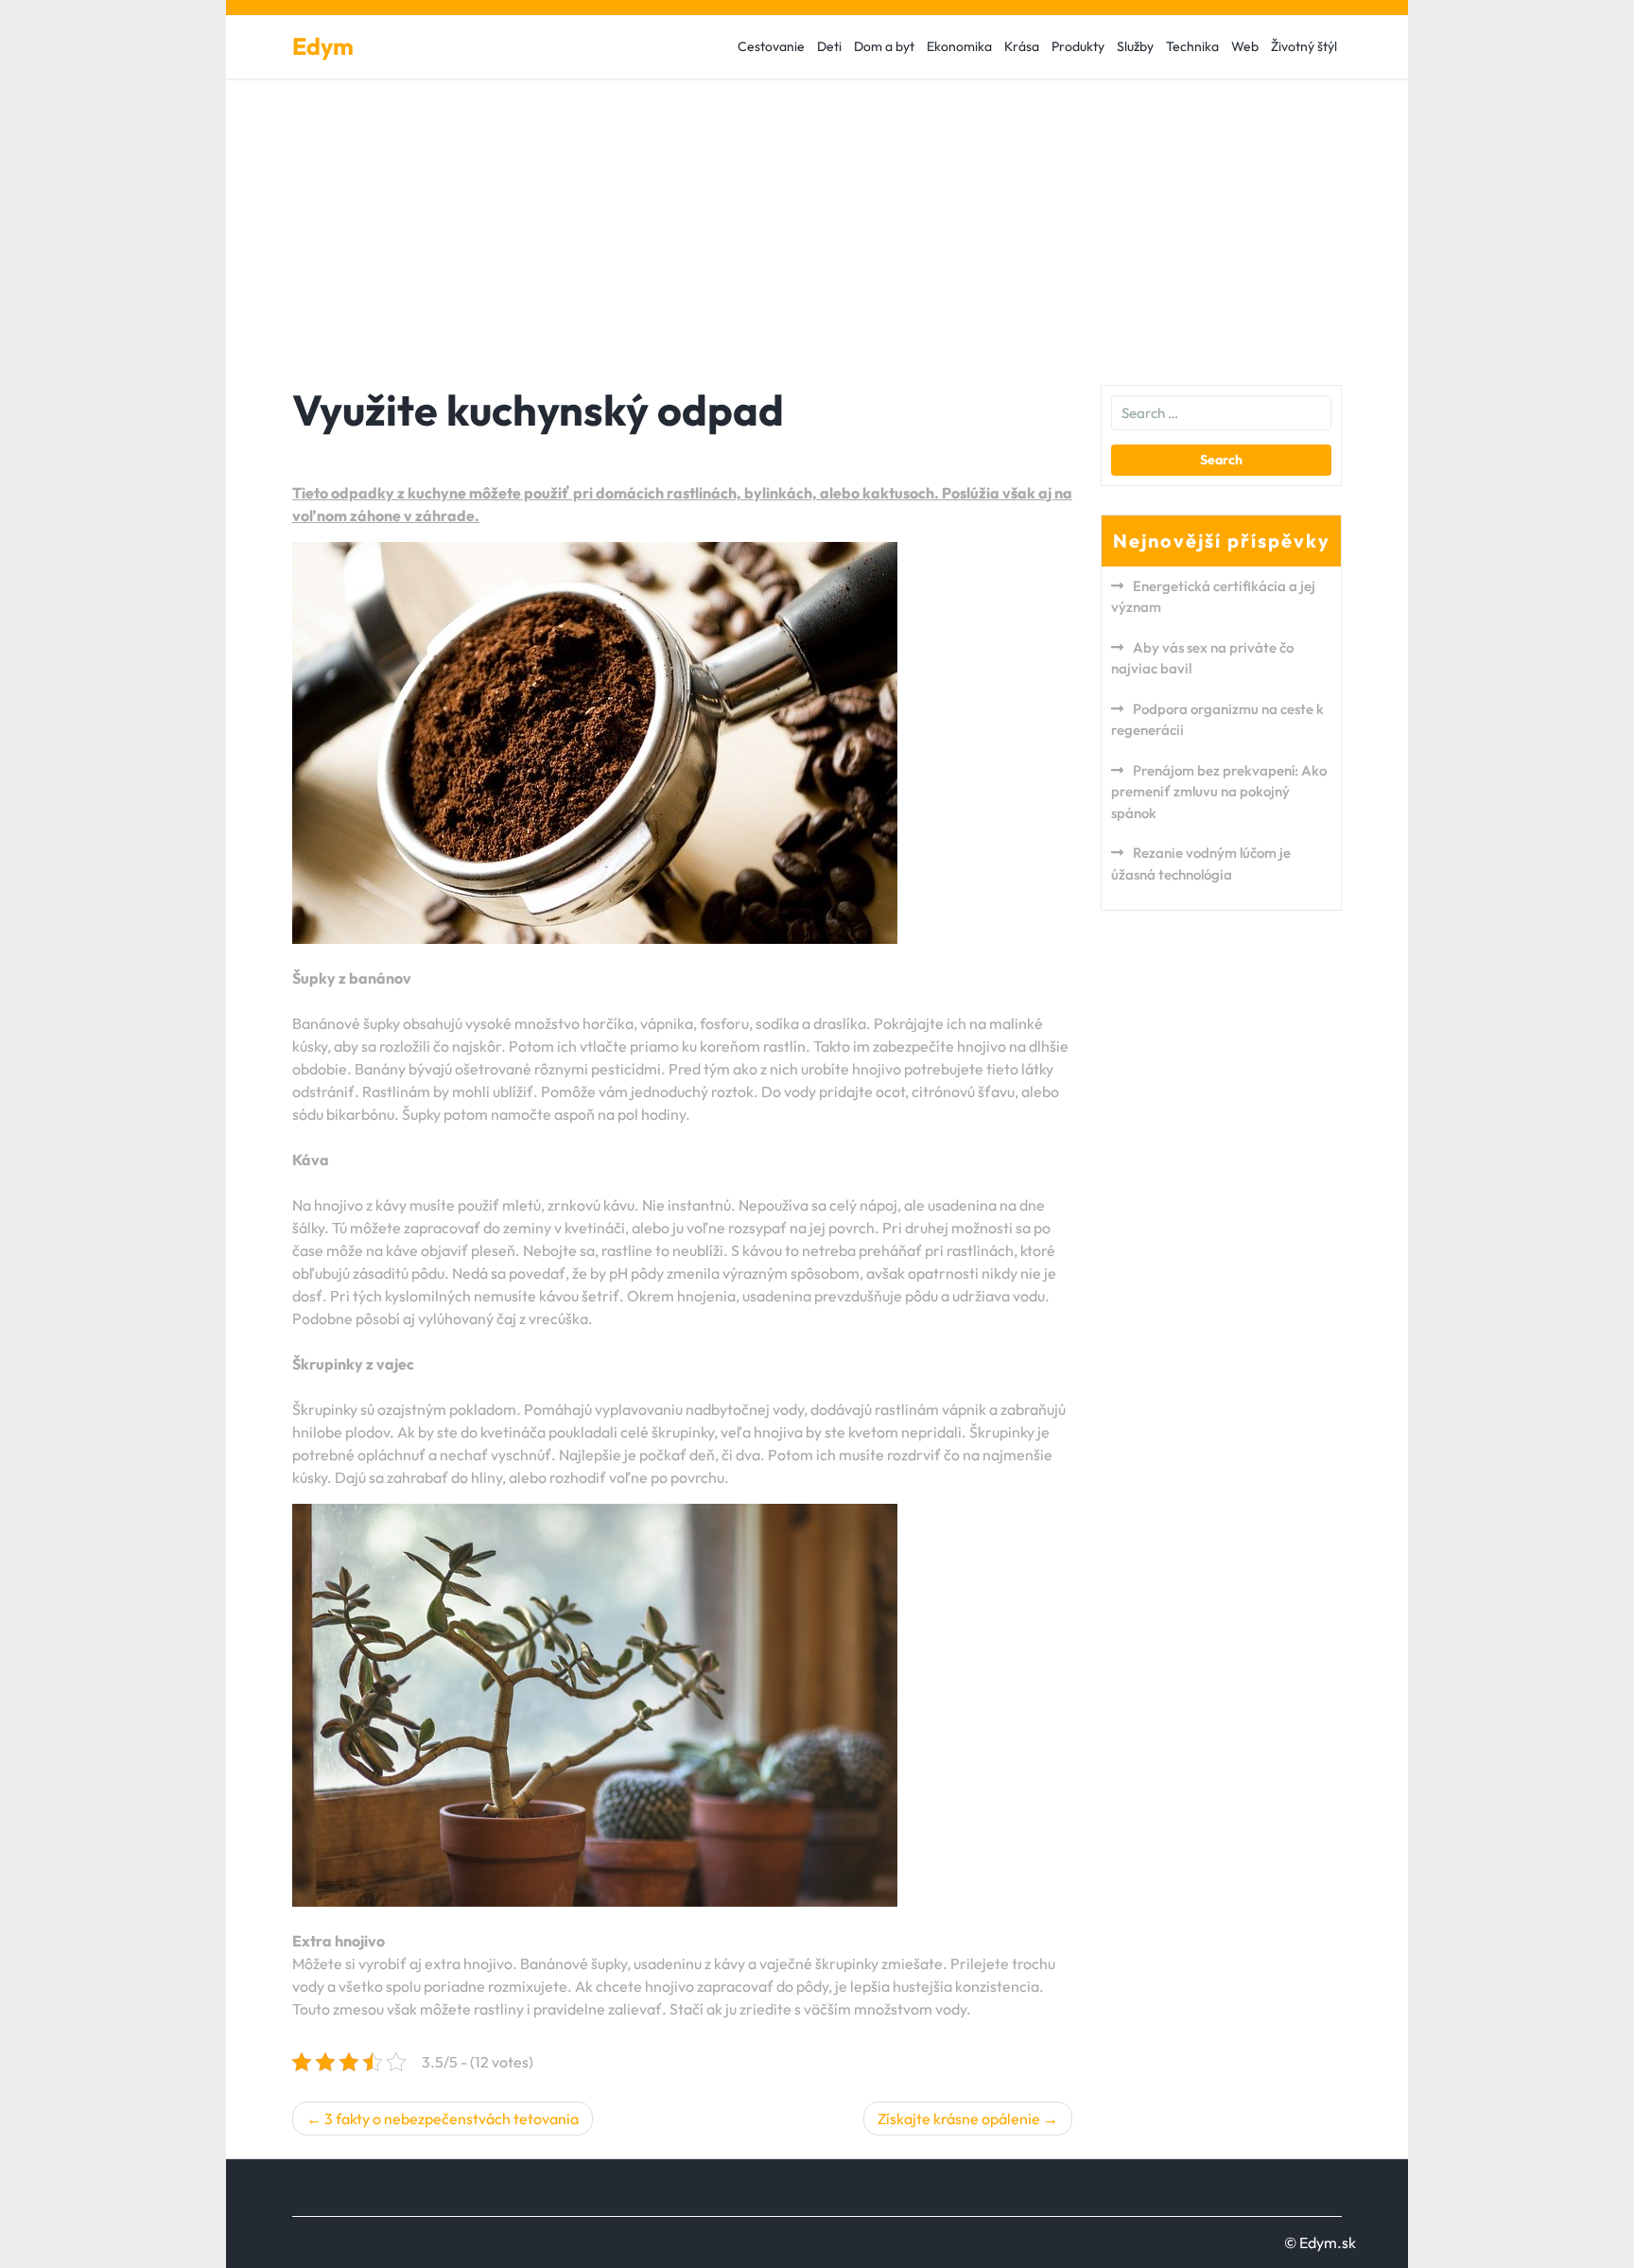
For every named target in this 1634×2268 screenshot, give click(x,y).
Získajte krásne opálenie (959, 2119)
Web (1245, 46)
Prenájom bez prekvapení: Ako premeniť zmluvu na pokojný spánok (1219, 792)
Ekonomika (959, 46)
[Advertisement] (817, 222)
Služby (1135, 46)
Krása (1022, 46)
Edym (323, 46)
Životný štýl (1304, 46)
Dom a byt (884, 46)
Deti (829, 46)
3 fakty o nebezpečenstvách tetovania (452, 2119)
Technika (1192, 46)
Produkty (1078, 46)
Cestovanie (771, 46)
